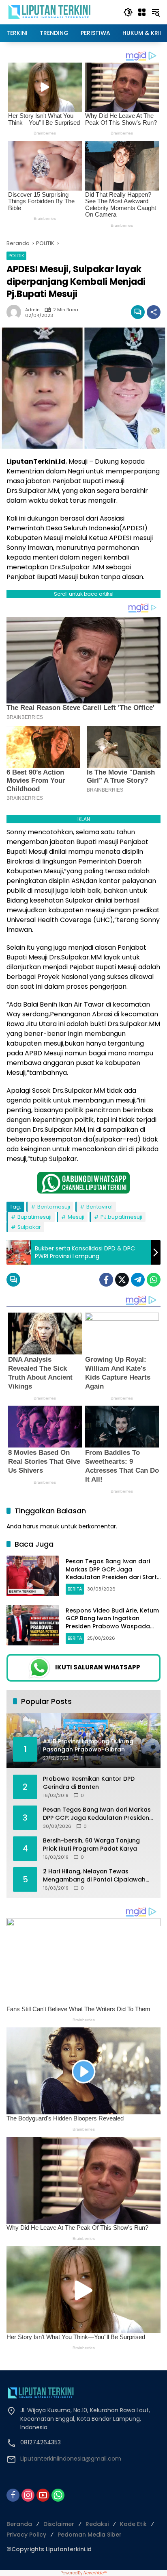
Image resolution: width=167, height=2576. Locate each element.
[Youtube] (43, 2495)
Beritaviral (100, 1207)
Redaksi (97, 2524)
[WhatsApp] (154, 1280)
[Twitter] (122, 1280)
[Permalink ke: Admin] (16, 312)
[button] (128, 12)
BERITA (75, 1589)
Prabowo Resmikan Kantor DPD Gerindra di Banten (89, 1783)
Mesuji (76, 1217)
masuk (50, 1526)
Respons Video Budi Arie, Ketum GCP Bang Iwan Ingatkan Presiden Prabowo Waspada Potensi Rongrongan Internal (112, 1622)
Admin (32, 310)
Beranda (19, 2524)
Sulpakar (29, 1227)
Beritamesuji (54, 1207)
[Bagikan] (154, 312)
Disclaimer (59, 2524)
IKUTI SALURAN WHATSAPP (98, 1667)
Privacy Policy (26, 2535)
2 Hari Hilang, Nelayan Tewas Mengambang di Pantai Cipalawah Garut (94, 1876)
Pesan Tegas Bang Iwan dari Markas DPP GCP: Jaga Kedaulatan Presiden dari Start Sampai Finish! (111, 1573)
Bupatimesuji (34, 1217)
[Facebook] (106, 1280)
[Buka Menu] (142, 12)
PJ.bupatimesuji (121, 1217)
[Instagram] (28, 2495)
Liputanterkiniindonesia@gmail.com (71, 2459)
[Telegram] (138, 1280)
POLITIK (16, 256)
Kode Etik (133, 2524)
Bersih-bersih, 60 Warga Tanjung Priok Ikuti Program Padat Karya (91, 1845)
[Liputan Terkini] (50, 12)
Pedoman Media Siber (90, 2535)
